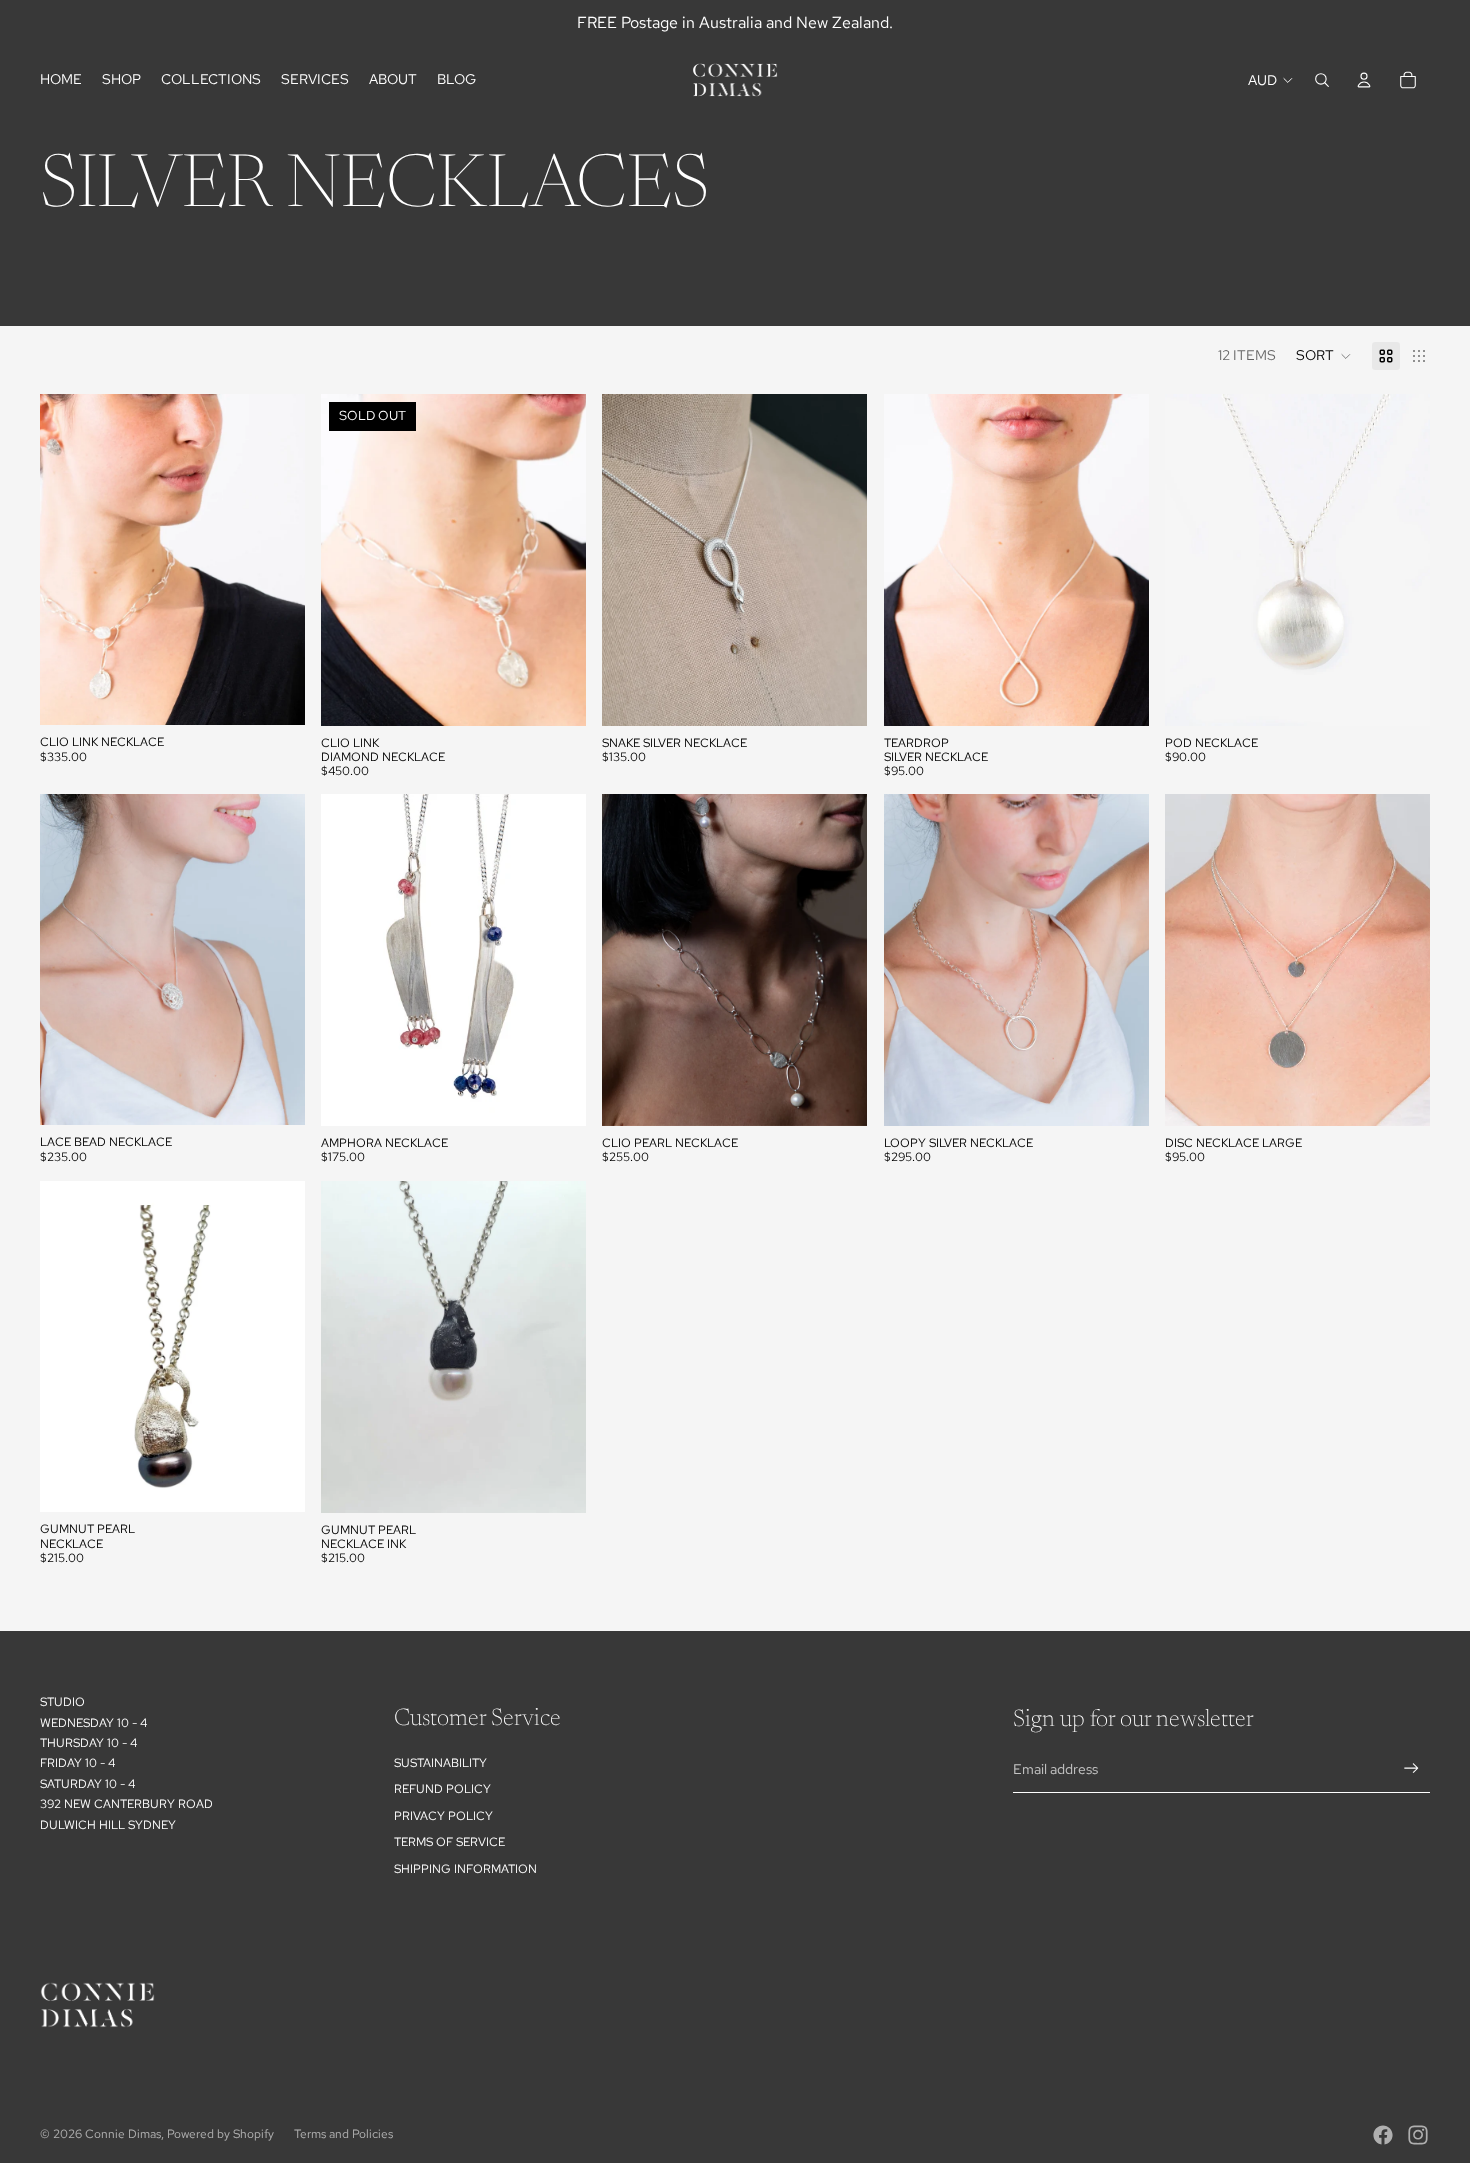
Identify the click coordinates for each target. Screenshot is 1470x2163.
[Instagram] (1418, 2135)
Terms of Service (449, 1842)
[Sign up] (1411, 1768)
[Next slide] (556, 559)
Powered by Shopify (220, 2134)
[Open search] (1322, 80)
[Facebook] (1383, 2135)
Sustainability (440, 1763)
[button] (1324, 356)
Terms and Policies (343, 2134)
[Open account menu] (1364, 80)
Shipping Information (465, 1869)
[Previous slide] (351, 559)
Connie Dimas (123, 2134)
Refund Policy (442, 1789)
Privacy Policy (443, 1816)
